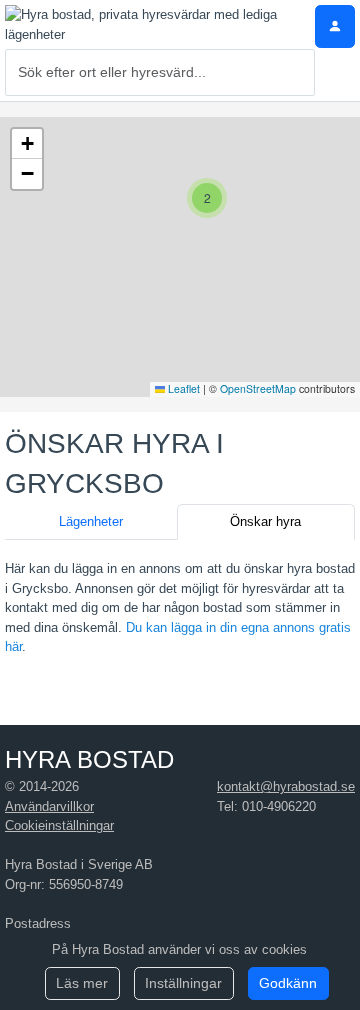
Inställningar (183, 983)
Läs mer (82, 983)
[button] (207, 198)
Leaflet (182, 388)
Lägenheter (91, 521)
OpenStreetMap (258, 388)
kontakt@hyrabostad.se (286, 786)
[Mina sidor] (335, 26)
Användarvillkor (49, 806)
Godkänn (288, 983)
